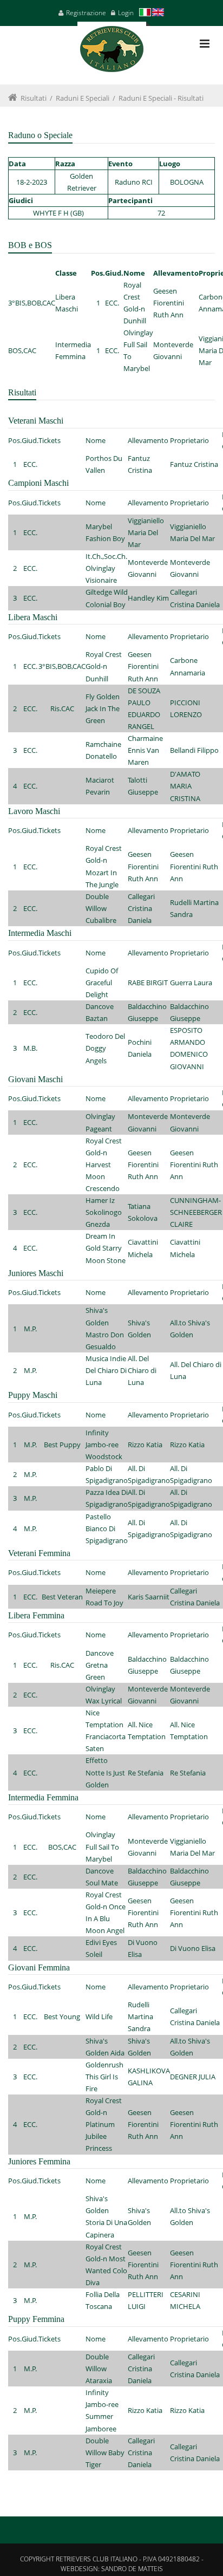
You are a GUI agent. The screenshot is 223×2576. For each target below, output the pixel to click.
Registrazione (86, 13)
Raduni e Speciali (83, 98)
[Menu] (205, 44)
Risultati (34, 98)
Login (126, 13)
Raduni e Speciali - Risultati (161, 98)
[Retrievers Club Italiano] (112, 53)
